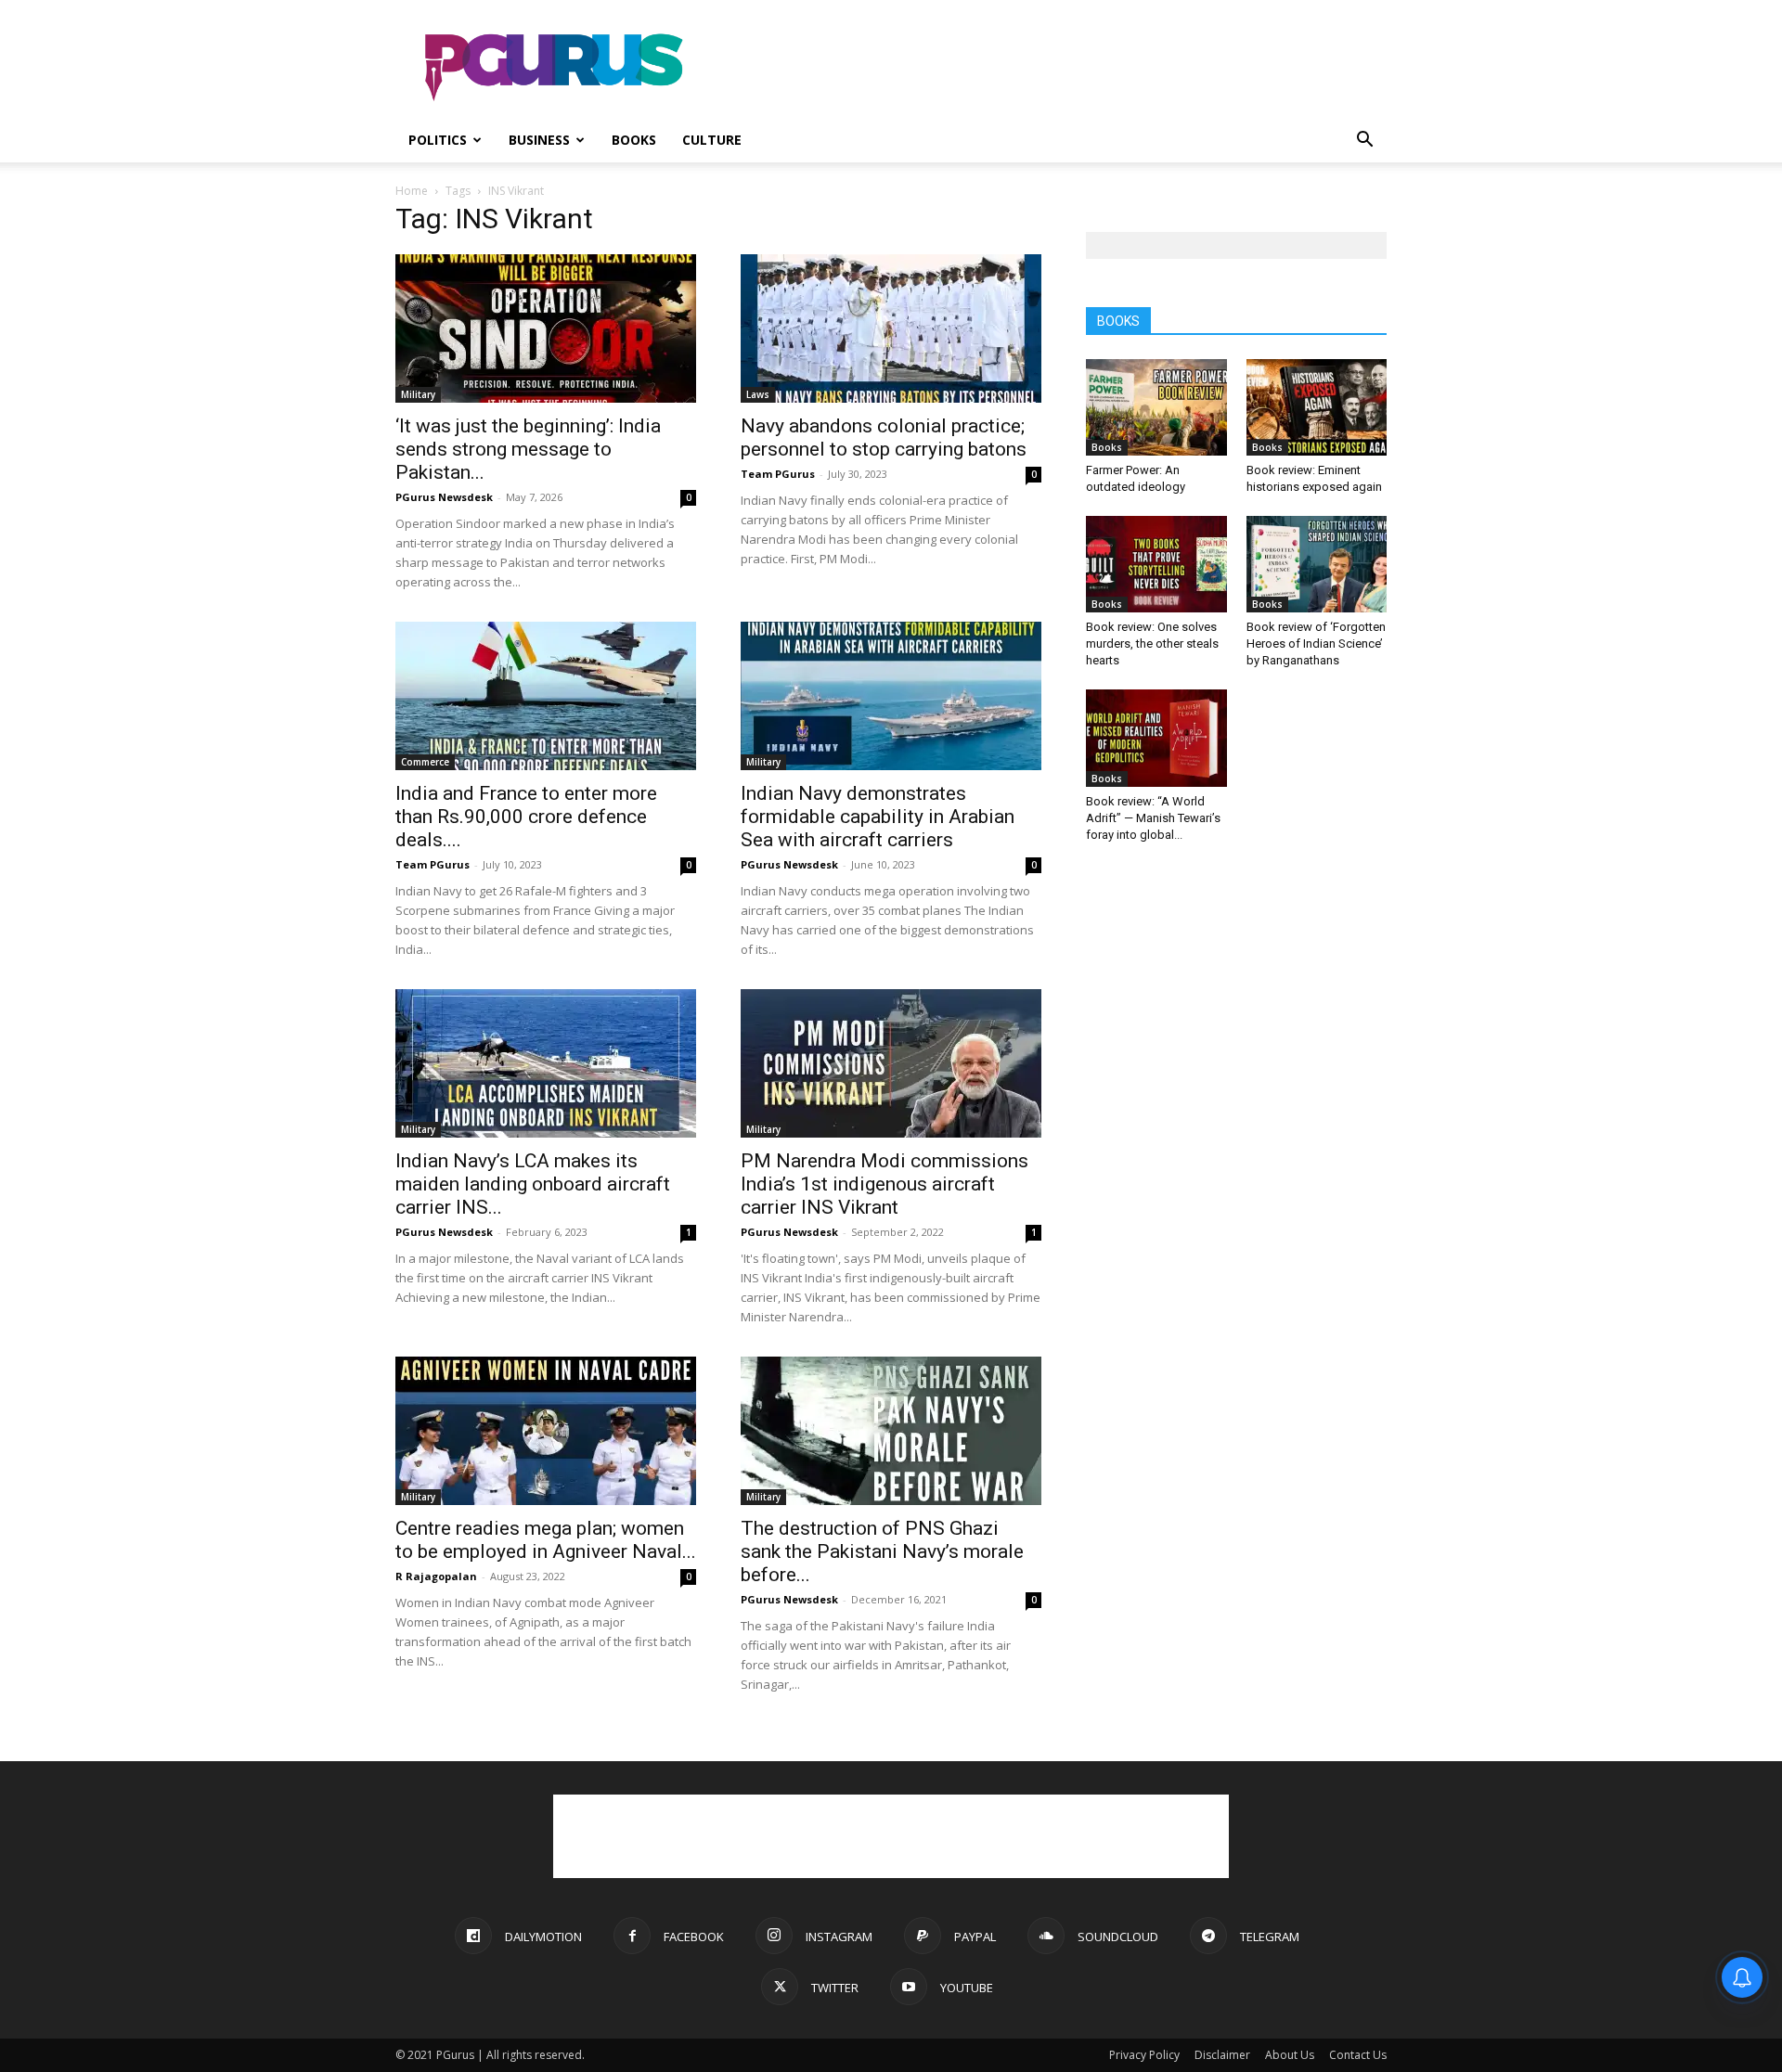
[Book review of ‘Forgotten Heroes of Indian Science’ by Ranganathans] (1317, 564)
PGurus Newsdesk (444, 497)
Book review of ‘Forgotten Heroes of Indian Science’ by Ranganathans (1316, 643)
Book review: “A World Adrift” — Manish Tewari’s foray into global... (1153, 818)
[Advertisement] (1049, 68)
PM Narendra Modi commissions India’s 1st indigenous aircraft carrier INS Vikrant (885, 1184)
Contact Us (1358, 2055)
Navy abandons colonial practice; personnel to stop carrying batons (884, 438)
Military (418, 394)
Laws (758, 394)
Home (412, 191)
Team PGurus (778, 474)
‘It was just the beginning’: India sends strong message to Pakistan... (528, 449)
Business (539, 140)
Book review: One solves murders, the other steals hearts (1152, 643)
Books (634, 140)
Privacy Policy (1144, 2055)
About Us (1290, 2055)
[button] (1364, 142)
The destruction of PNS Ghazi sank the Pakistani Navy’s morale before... (882, 1551)
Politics (438, 140)
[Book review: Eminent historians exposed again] (1317, 407)
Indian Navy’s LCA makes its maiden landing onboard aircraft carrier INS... (533, 1184)
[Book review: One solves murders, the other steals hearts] (1156, 564)
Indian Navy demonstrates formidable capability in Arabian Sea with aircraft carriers (878, 817)
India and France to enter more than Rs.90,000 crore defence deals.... (526, 817)
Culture (712, 140)
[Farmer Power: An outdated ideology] (1156, 407)
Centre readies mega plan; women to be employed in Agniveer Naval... (546, 1540)
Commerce (425, 762)
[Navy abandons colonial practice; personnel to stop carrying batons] (891, 328)
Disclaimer (1222, 2055)
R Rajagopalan (436, 1576)
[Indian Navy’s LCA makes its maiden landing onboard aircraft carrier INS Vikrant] (546, 1063)
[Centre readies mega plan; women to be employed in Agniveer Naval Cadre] (546, 1431)
